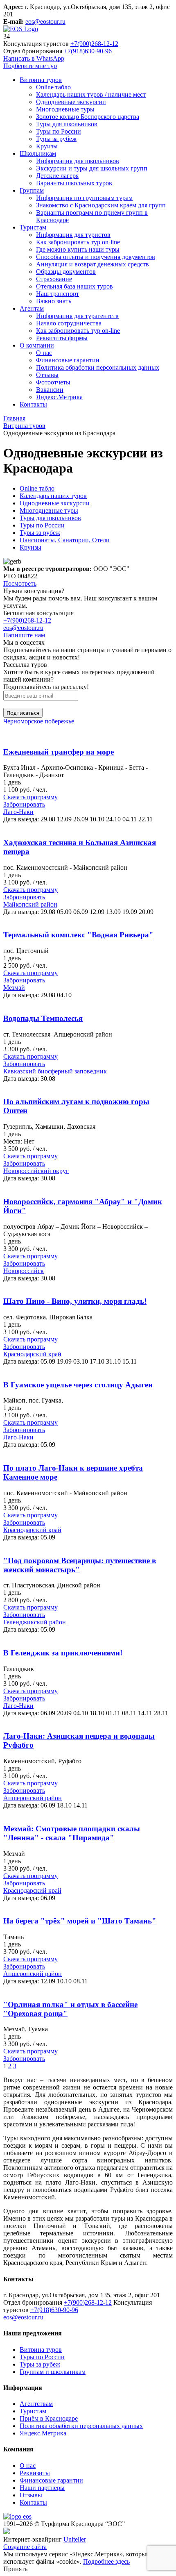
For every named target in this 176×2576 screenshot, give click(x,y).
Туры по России (42, 525)
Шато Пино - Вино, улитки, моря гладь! (75, 1301)
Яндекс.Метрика (43, 2433)
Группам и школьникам (53, 2372)
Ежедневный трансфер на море (59, 752)
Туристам (33, 2411)
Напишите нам (24, 635)
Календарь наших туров (53, 496)
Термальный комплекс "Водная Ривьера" (78, 935)
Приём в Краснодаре (49, 2418)
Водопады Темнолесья (43, 1018)
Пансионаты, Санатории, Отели (65, 540)
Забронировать (24, 804)
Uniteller (75, 2539)
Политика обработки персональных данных (81, 2426)
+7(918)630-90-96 (88, 51)
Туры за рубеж (40, 533)
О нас (28, 2466)
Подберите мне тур (30, 66)
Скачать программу (30, 797)
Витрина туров (41, 2350)
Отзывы (31, 2495)
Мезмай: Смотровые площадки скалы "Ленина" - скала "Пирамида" (72, 1833)
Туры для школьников (50, 518)
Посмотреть (20, 583)
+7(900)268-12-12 (94, 44)
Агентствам (36, 2404)
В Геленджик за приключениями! (63, 1653)
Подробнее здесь (106, 2561)
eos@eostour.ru (45, 22)
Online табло (37, 488)
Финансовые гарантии (51, 2480)
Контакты (33, 2502)
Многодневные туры (49, 510)
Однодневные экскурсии (55, 503)
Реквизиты (35, 2473)
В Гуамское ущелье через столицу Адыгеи (78, 1385)
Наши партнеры (42, 2488)
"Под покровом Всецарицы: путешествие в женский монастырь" (80, 1565)
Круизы (30, 547)
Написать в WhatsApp (34, 58)
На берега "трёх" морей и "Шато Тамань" (80, 1921)
